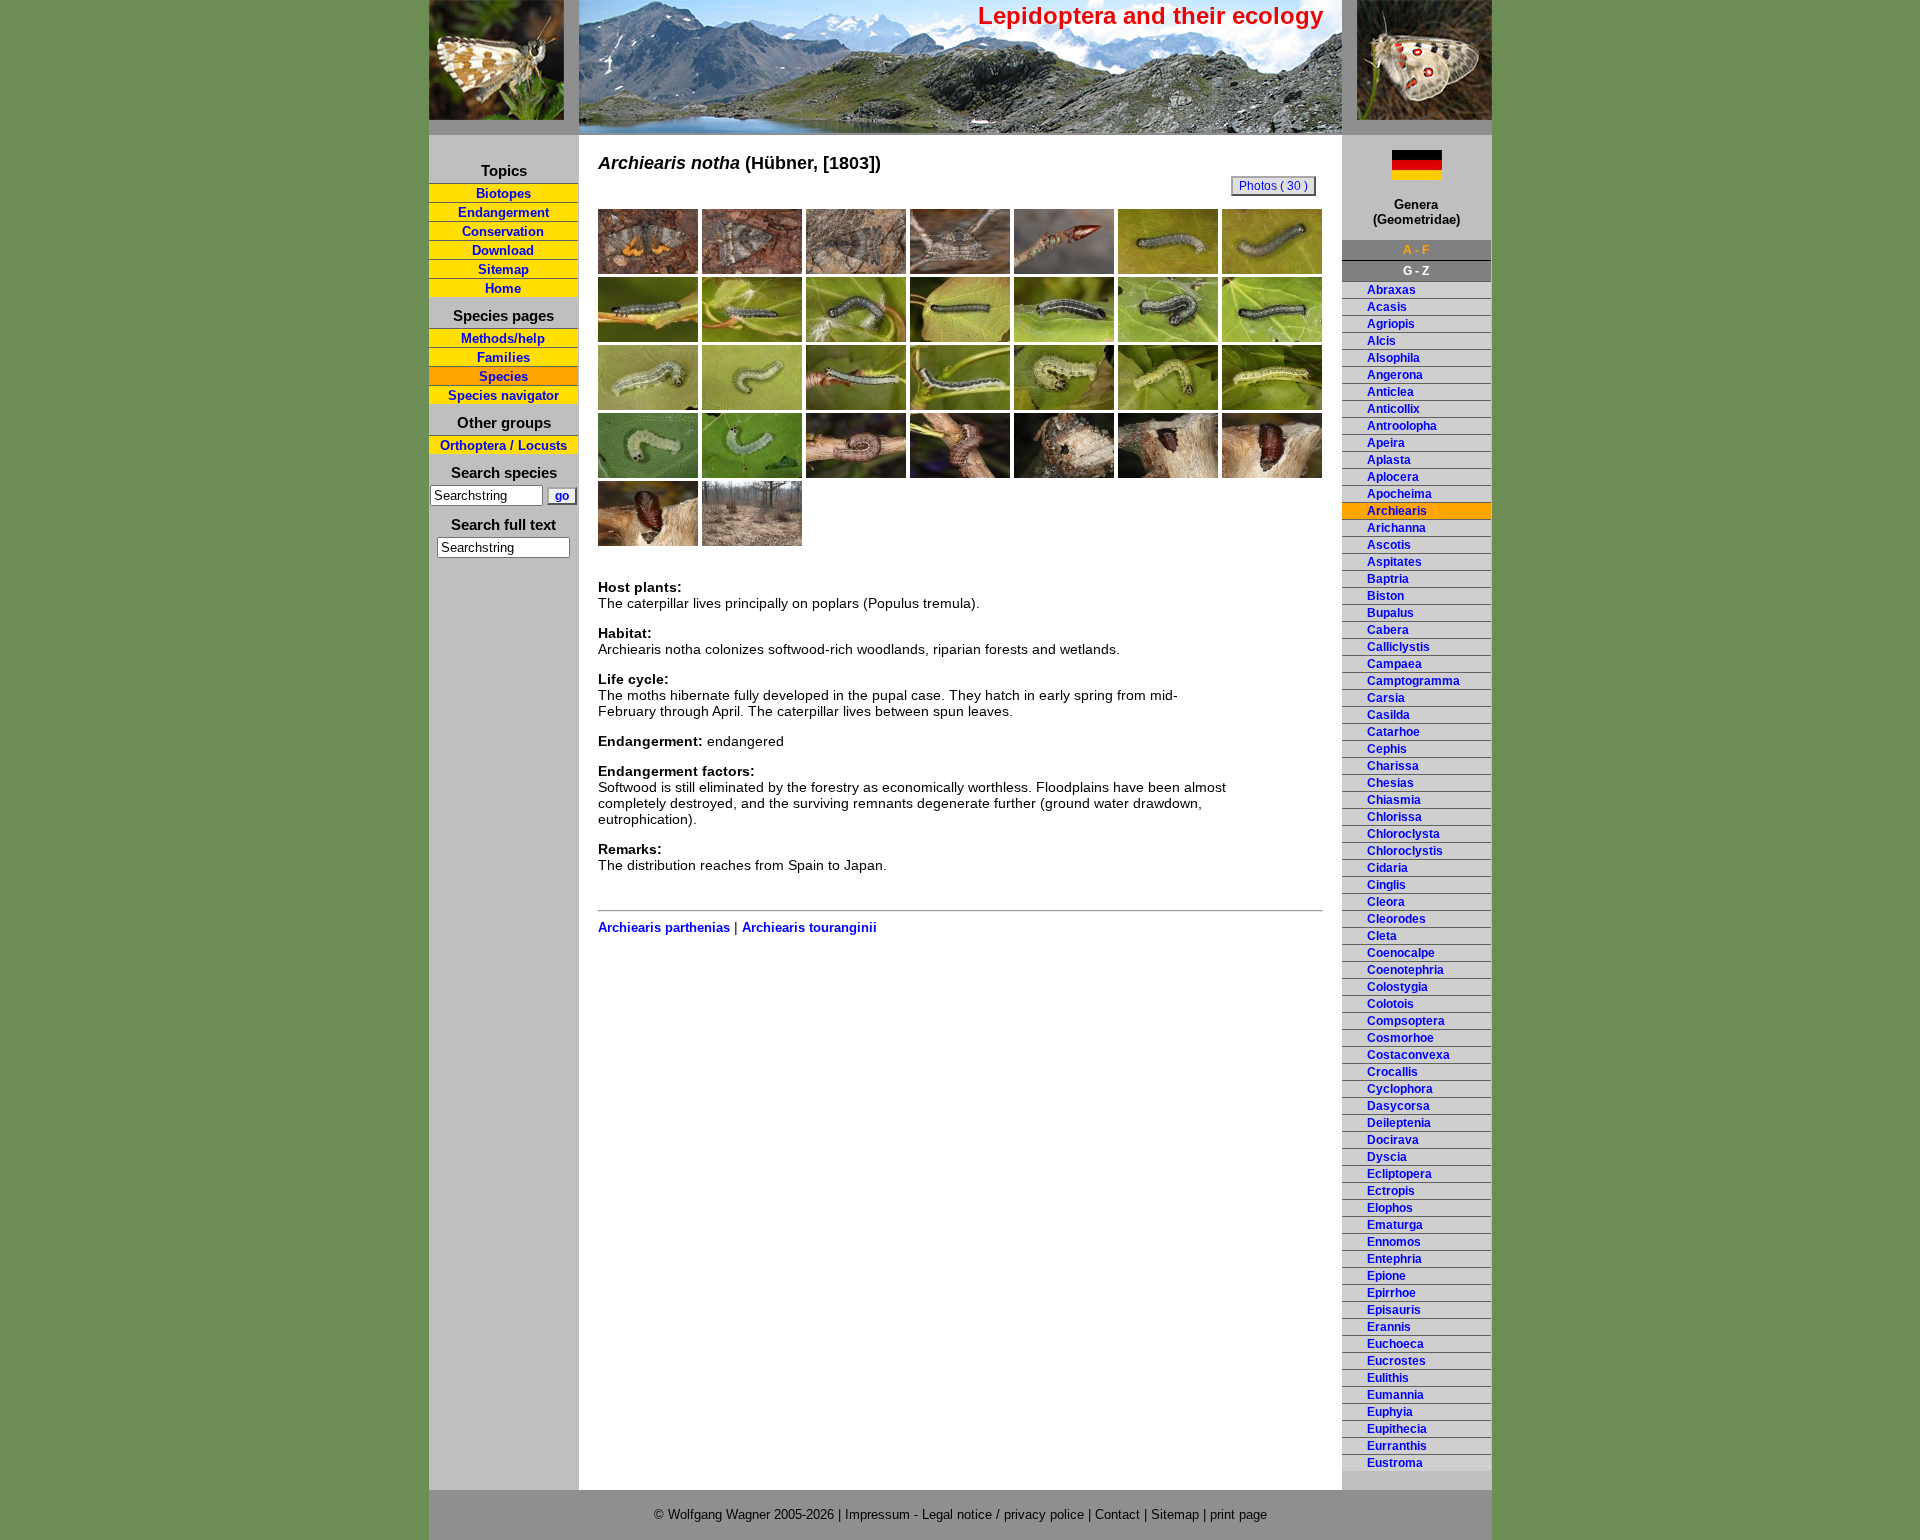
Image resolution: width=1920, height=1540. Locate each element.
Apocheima (1399, 494)
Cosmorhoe (1400, 1038)
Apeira (1386, 443)
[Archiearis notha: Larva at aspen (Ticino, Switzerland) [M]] (648, 473)
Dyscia (1387, 1157)
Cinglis (1386, 885)
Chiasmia (1394, 800)
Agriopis (1391, 324)
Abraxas (1391, 290)
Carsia (1386, 698)
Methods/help (503, 338)
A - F (1416, 250)
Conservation (503, 231)
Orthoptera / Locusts (503, 445)
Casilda (1388, 715)
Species (503, 376)
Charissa (1393, 766)
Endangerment (503, 212)
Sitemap (503, 269)
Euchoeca (1395, 1344)
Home (503, 288)
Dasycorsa (1398, 1106)
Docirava (1393, 1140)
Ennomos (1394, 1242)
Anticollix (1393, 409)
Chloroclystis (1405, 851)
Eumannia (1395, 1395)
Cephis (1387, 749)
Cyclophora (1400, 1089)
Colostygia (1397, 987)
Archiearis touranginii (809, 927)
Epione (1386, 1276)
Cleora (1386, 902)
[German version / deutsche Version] (1392, 174)
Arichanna (1396, 528)
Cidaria (1387, 868)
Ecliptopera (1399, 1174)
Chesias (1390, 783)
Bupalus (1390, 613)
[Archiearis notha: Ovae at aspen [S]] (1064, 269)
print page (1238, 1514)
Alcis (1381, 341)
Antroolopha (1402, 426)
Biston (1385, 596)
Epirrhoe (1391, 1293)
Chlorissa (1394, 817)
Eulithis (1388, 1378)
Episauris (1394, 1310)
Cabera (1388, 630)
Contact (1117, 1514)
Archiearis (1397, 511)
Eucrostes (1396, 1361)
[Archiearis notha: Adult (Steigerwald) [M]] (648, 269)
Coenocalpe (1401, 953)
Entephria (1394, 1259)
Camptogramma (1413, 681)
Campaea (1394, 664)
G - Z (1416, 271)
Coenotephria (1405, 970)
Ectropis (1391, 1191)
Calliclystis (1398, 647)
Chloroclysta (1403, 834)
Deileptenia (1399, 1123)
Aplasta (1389, 460)
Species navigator (503, 395)
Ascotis (1389, 545)
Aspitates (1394, 562)
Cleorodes (1396, 919)
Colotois (1390, 1004)
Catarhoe (1393, 732)
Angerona (1395, 375)
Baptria (1388, 579)
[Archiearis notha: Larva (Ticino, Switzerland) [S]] (752, 473)
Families (503, 357)
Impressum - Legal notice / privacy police (966, 1514)
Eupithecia (1397, 1429)
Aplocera (1393, 477)
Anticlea (1390, 392)
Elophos (1390, 1208)
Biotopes (503, 193)
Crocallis (1392, 1072)
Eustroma (1395, 1463)
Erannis (1389, 1327)
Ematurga (1395, 1225)
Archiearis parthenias (664, 927)
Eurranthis (1397, 1446)
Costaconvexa (1408, 1055)
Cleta (1382, 936)
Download (503, 250)
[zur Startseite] (496, 111)
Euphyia (1390, 1412)
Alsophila (1393, 358)
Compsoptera (1406, 1021)
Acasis (1387, 307)
